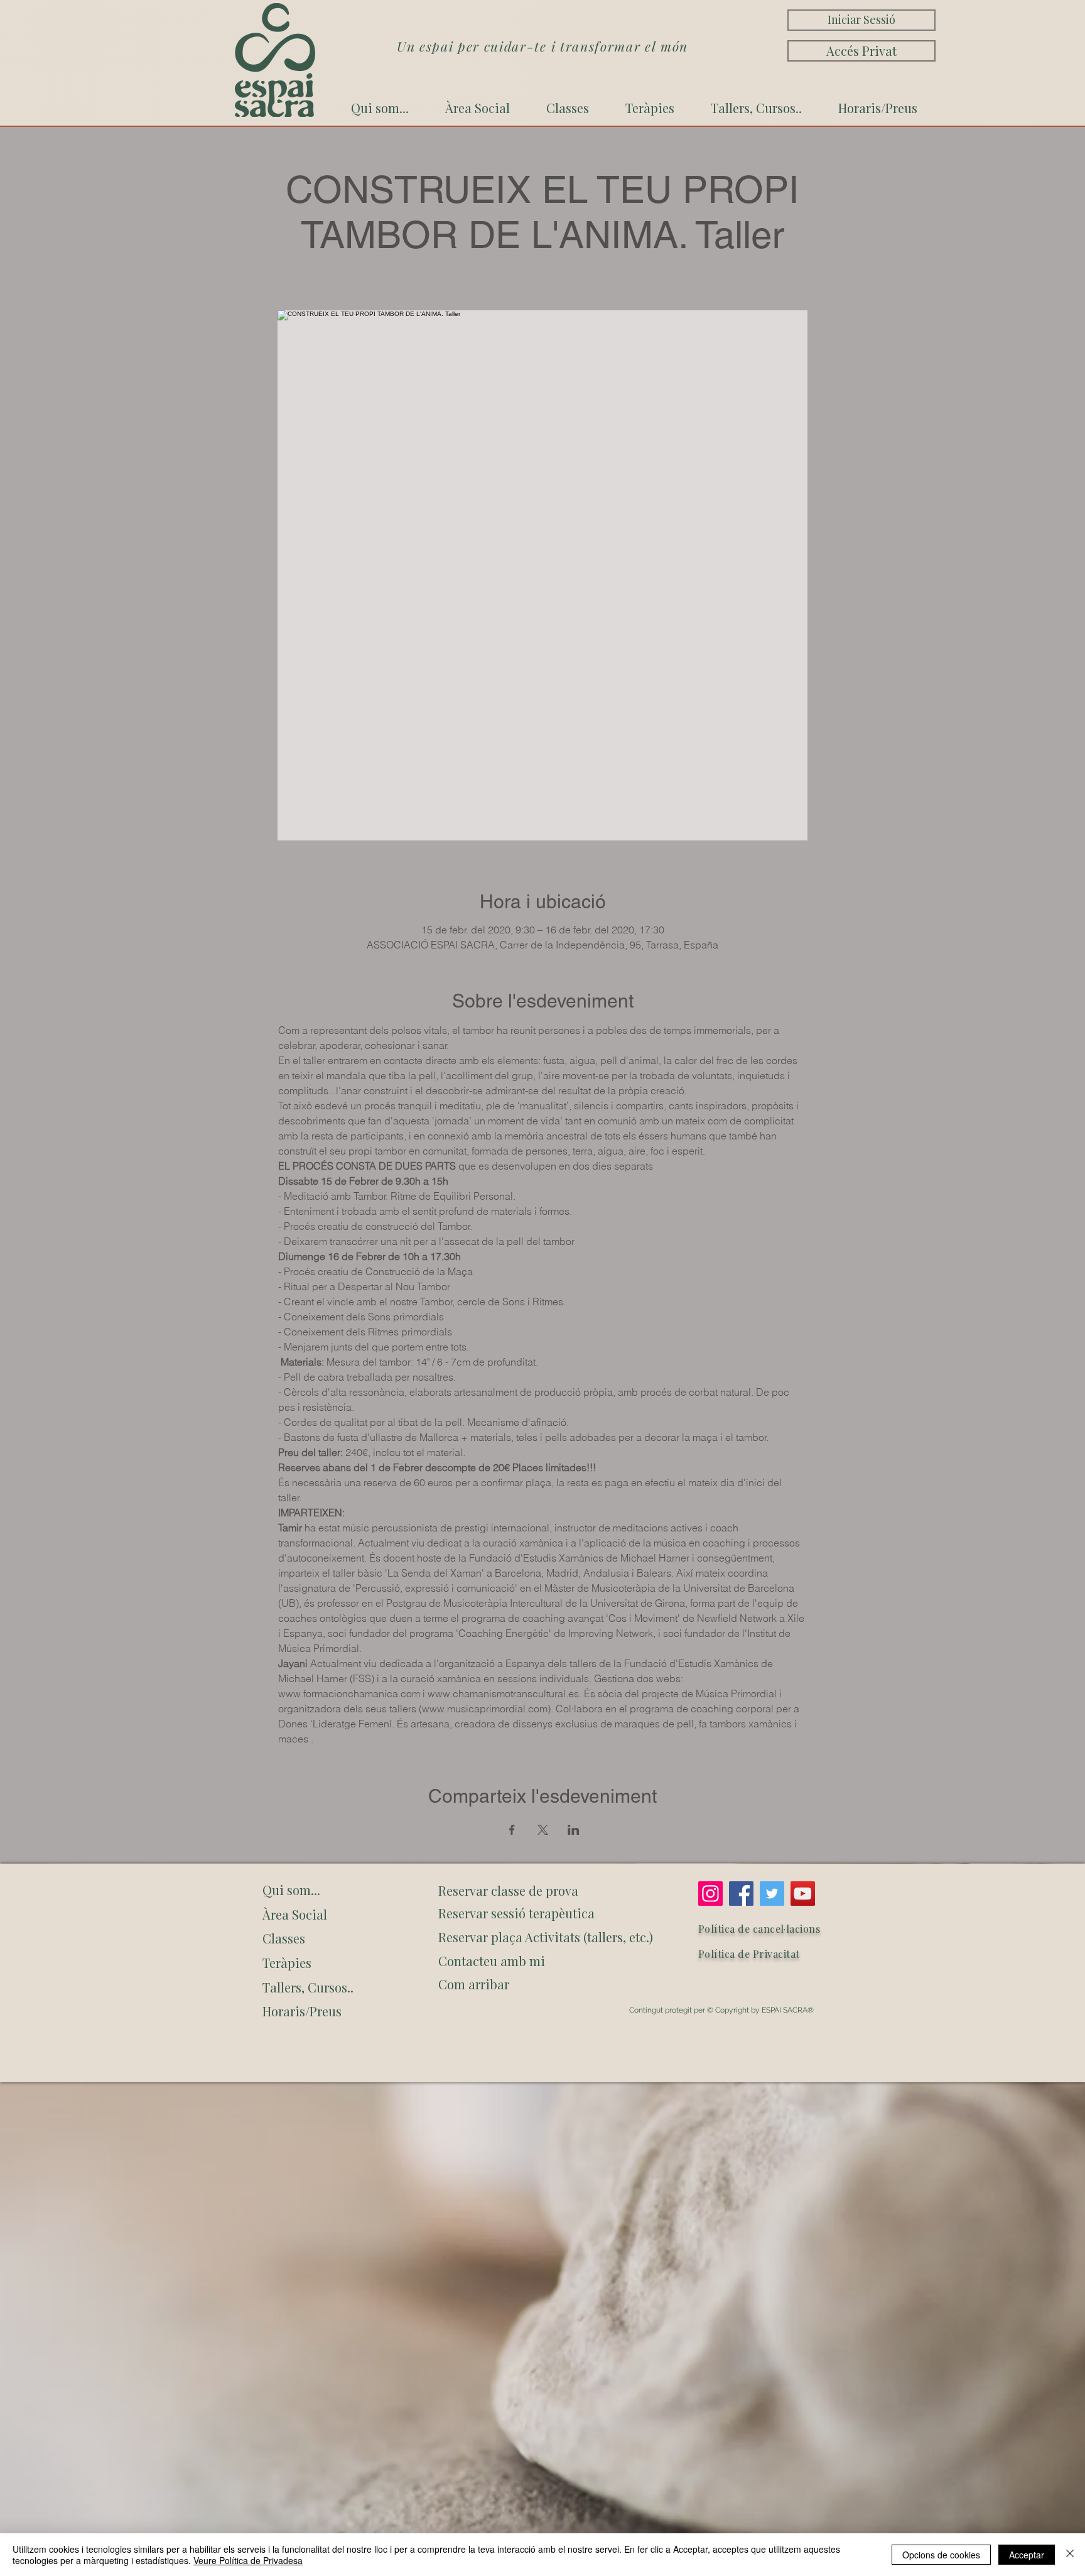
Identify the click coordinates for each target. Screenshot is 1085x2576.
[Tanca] (1070, 2555)
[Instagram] (710, 1894)
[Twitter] (772, 1894)
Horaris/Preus (302, 2011)
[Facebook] (741, 1894)
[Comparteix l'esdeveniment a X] (543, 1830)
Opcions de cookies (941, 2555)
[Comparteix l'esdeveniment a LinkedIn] (574, 1830)
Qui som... (291, 1890)
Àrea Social (295, 1914)
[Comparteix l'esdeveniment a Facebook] (512, 1830)
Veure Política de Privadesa (248, 2560)
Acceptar (1027, 2555)
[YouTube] (803, 1894)
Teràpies (287, 1963)
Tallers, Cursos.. (308, 1987)
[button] (543, 1984)
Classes (284, 1938)
